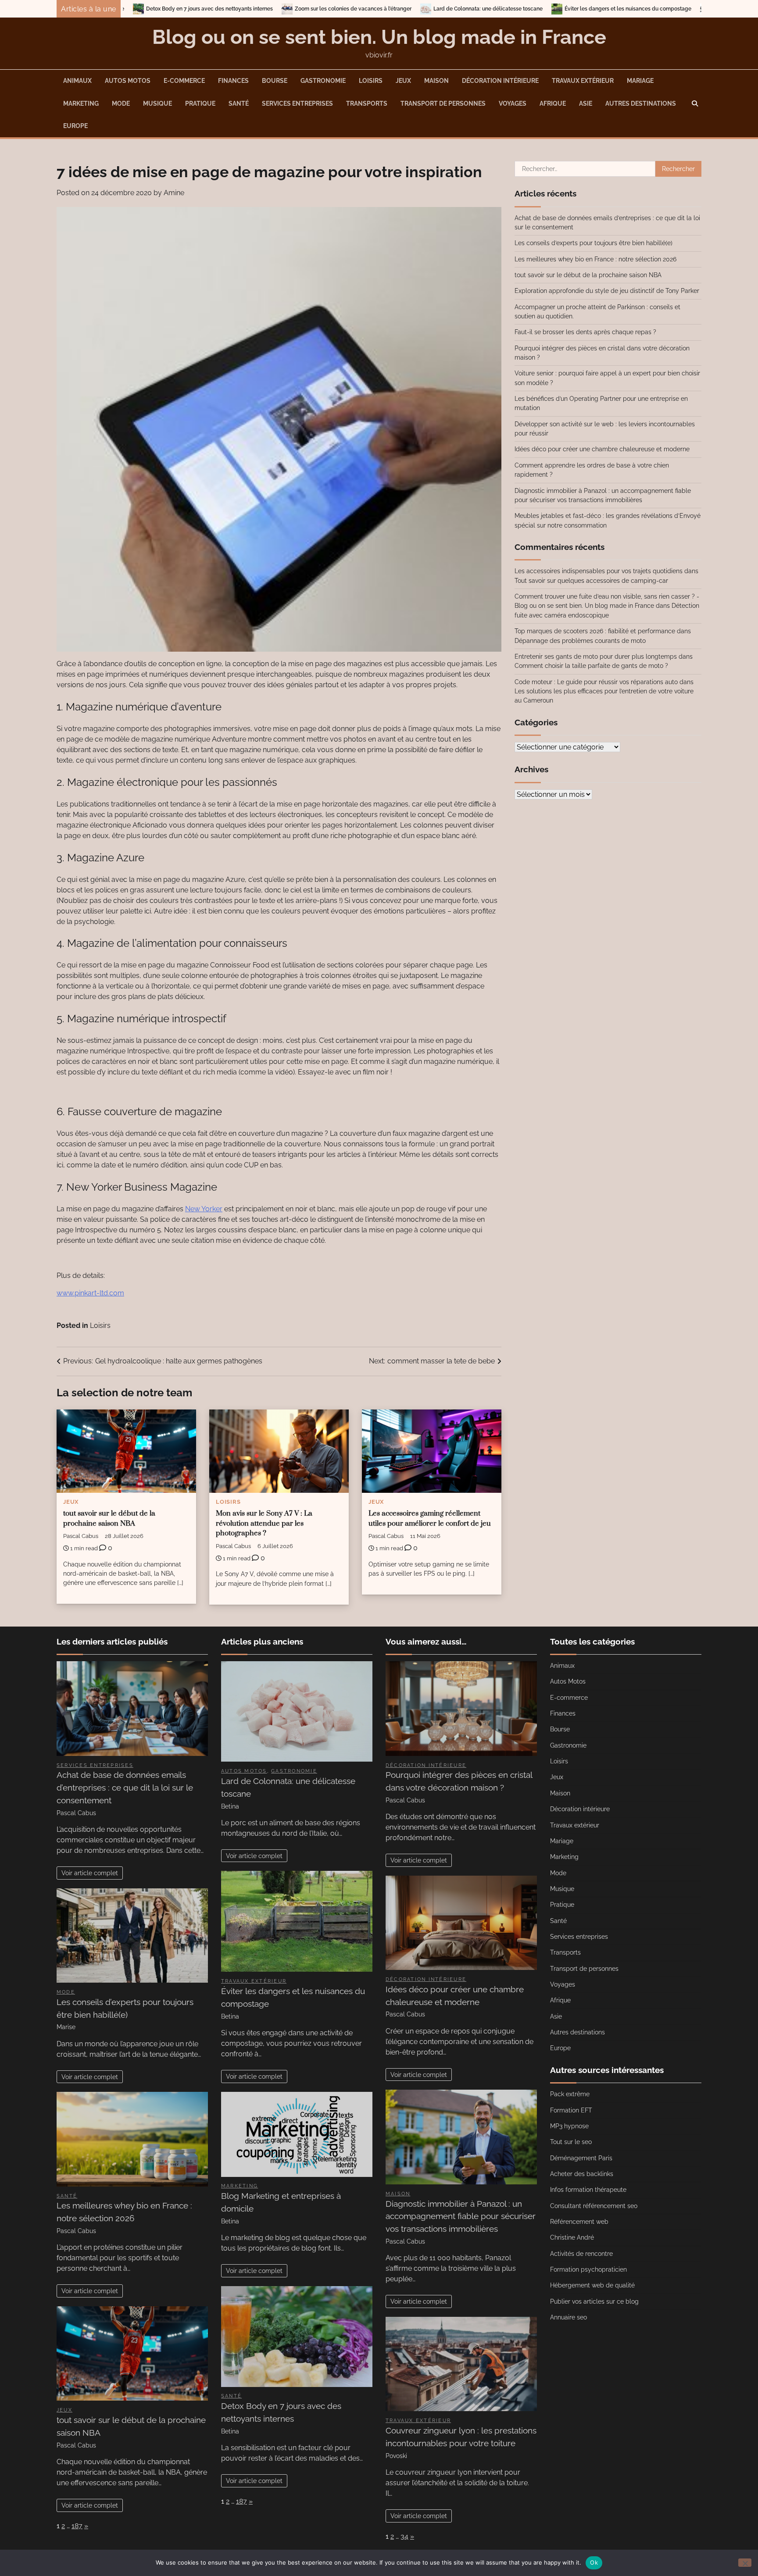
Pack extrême (570, 2094)
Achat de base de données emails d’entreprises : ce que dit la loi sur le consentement (125, 1788)
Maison (436, 81)
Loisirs (371, 81)
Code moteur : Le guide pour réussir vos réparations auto (596, 682)
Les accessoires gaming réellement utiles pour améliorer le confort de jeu (430, 1519)
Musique (157, 103)
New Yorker (204, 1209)
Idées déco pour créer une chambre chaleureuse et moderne (602, 449)
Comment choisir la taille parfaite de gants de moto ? (591, 666)
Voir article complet (90, 1873)
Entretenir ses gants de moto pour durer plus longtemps (596, 656)
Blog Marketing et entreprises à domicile (577, 9)
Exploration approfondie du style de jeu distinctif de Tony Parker (607, 291)
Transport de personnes (443, 103)
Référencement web (579, 2222)
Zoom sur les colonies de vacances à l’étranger (166, 9)
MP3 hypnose (569, 2126)
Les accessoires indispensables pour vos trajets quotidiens (599, 571)
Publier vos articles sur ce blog (594, 2301)
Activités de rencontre (581, 2254)
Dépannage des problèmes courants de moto (580, 641)
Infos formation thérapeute (588, 2190)
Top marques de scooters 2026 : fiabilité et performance (595, 631)
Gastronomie (323, 81)
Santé (239, 103)
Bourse (275, 81)
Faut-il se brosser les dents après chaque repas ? (585, 332)
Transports (367, 103)
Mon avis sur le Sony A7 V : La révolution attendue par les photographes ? (264, 1524)
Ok (594, 2562)
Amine (174, 193)
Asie (586, 103)
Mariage (640, 81)
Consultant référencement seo (594, 2206)
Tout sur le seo (571, 2142)
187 (77, 2526)
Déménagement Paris (581, 2158)
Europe (75, 126)
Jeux (403, 81)
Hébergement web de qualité (592, 2285)
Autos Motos (128, 81)
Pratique (200, 103)
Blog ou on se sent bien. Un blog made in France (379, 37)
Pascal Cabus (81, 1536)
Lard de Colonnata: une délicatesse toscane (301, 9)
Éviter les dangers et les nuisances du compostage (441, 9)
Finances (233, 81)
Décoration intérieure (500, 81)
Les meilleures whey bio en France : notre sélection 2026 (595, 259)
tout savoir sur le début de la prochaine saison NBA (109, 1519)
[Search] (695, 103)
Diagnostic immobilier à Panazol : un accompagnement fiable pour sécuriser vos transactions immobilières (461, 2216)
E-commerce (184, 81)
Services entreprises (297, 103)
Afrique (553, 103)
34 (404, 2536)
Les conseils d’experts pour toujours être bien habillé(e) (594, 243)
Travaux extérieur (583, 81)
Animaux (77, 81)
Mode (121, 103)
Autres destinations (641, 103)
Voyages (513, 103)
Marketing (81, 103)
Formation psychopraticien (588, 2269)
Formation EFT (571, 2110)
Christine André (572, 2237)
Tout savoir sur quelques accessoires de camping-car (591, 581)
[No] (745, 2563)
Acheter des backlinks (582, 2174)
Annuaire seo (568, 2317)
